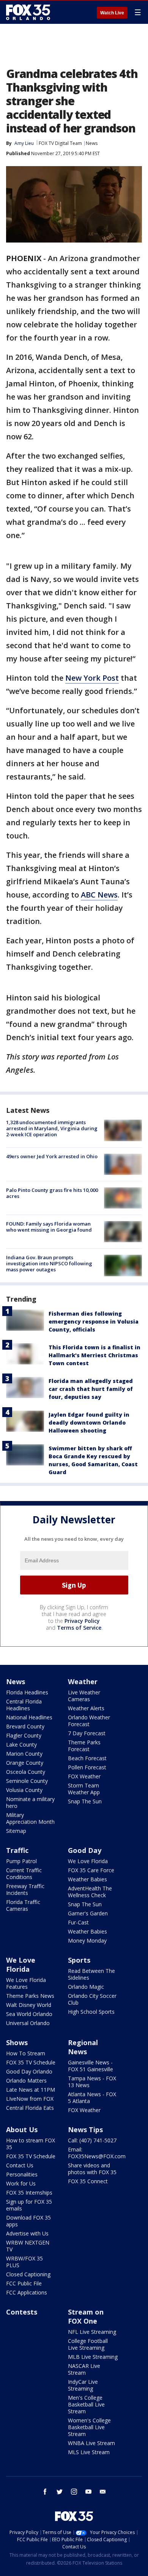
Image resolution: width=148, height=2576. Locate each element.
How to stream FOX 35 (31, 2144)
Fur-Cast (78, 1922)
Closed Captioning (28, 2274)
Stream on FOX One (86, 2316)
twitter (60, 2492)
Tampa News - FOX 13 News (92, 2082)
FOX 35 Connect (88, 2181)
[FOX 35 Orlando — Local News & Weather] (28, 12)
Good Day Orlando (29, 2071)
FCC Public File (24, 2283)
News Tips (85, 2130)
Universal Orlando (28, 2023)
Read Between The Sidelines (91, 1974)
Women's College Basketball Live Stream (89, 2427)
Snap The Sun (85, 1801)
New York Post (92, 678)
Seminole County (27, 1781)
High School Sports (91, 2012)
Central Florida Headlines (24, 1705)
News (92, 143)
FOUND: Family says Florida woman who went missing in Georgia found (49, 1227)
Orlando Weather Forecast (89, 1721)
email (103, 2492)
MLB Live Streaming (93, 2357)
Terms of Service (79, 1628)
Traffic (17, 1850)
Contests (22, 2312)
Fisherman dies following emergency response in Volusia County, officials (94, 1321)
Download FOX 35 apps (28, 2221)
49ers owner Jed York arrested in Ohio (52, 1156)
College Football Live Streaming (88, 2344)
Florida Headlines (27, 1692)
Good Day (85, 1850)
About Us (22, 2130)
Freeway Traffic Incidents (25, 1889)
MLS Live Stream (89, 2452)
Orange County (25, 1763)
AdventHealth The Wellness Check (90, 1892)
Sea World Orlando (29, 2014)
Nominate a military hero (30, 1802)
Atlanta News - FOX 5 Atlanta (92, 2098)
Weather (83, 1682)
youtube (88, 2492)
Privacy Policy (82, 1621)
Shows (17, 2042)
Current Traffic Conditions (24, 1874)
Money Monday (87, 1941)
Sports (79, 1960)
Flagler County (24, 1735)
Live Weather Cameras (84, 1696)
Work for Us (21, 2183)
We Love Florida (88, 1861)
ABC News (99, 895)
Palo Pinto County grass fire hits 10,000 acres (52, 1193)
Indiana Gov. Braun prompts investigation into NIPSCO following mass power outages (49, 1263)
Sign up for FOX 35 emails (29, 2205)
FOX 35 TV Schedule (31, 2062)
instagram (74, 2492)
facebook (45, 2492)
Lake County (21, 1745)
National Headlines (29, 1717)
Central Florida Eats (30, 2108)
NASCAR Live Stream (84, 2369)
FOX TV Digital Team (60, 143)
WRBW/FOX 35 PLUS (24, 2262)
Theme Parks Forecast (84, 1746)
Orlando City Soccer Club (92, 1999)
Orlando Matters (26, 2081)
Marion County (24, 1754)
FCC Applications (27, 2292)
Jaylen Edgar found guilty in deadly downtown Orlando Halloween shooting (89, 1423)
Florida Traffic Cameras (23, 1905)
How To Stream (26, 2053)
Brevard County (25, 1726)
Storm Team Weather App (84, 1789)
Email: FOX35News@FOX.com (97, 2153)
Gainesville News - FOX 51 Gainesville (91, 2066)
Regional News (83, 2047)
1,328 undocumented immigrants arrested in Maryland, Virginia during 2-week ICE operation (52, 1128)
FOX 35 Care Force (91, 1870)
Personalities (22, 2174)
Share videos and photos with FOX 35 (92, 2169)
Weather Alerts (86, 1708)
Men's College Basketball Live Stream (86, 2404)
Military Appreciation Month (30, 1818)
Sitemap (16, 1831)
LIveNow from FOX (30, 2099)
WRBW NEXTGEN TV (28, 2246)
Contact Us (20, 2165)
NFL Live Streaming (92, 2332)
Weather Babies (87, 1879)
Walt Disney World (29, 2005)
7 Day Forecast (87, 1733)
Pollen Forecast (87, 1767)
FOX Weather (84, 1776)
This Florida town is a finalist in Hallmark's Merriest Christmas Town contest (94, 1355)
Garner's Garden (88, 1913)
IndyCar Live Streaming (83, 2385)
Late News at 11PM (31, 2090)
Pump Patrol (21, 1861)
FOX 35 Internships (29, 2193)
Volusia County (24, 1790)
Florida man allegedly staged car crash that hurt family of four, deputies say (91, 1389)
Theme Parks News (30, 1996)
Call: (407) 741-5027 (92, 2140)
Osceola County (26, 1772)
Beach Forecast (87, 1758)
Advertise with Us (27, 2233)
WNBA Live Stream (91, 2443)
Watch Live (112, 13)
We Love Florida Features (26, 1983)
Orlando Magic (86, 1987)
